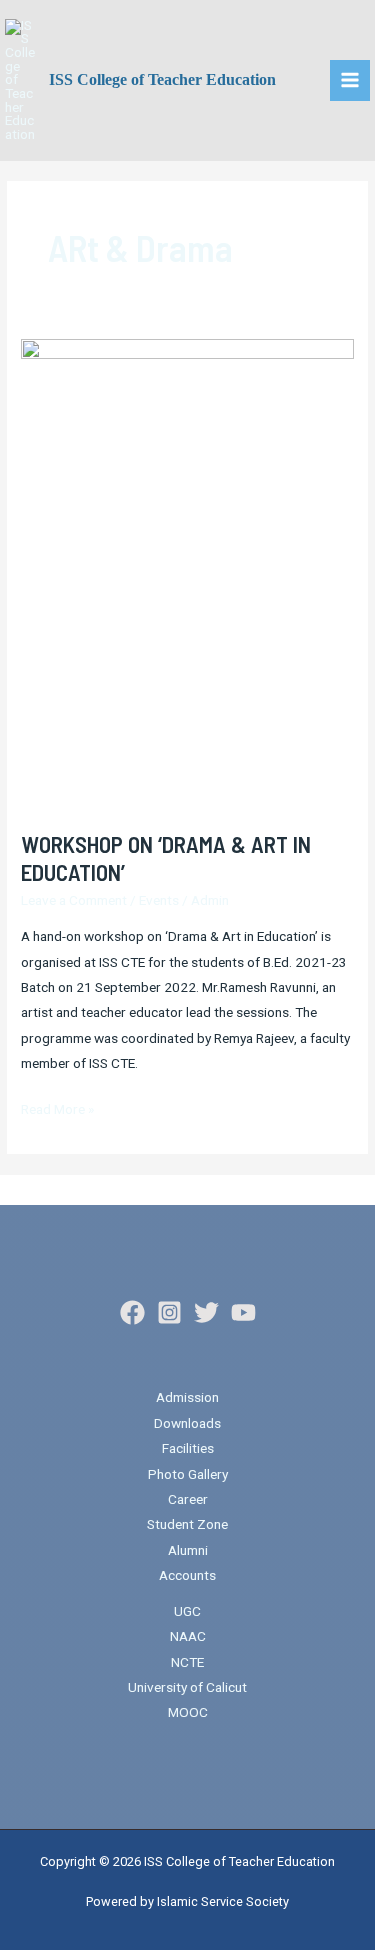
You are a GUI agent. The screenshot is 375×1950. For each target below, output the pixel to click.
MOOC (188, 1712)
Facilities (188, 1448)
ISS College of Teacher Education (162, 79)
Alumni (188, 1550)
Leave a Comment (74, 900)
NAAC (188, 1636)
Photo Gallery (188, 1474)
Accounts (187, 1575)
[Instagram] (169, 1312)
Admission (187, 1397)
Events (159, 900)
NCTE (187, 1662)
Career (188, 1499)
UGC (187, 1611)
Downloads (187, 1423)
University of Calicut (187, 1687)
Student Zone (187, 1524)
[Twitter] (206, 1312)
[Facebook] (132, 1312)
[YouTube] (243, 1312)
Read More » (57, 1107)
